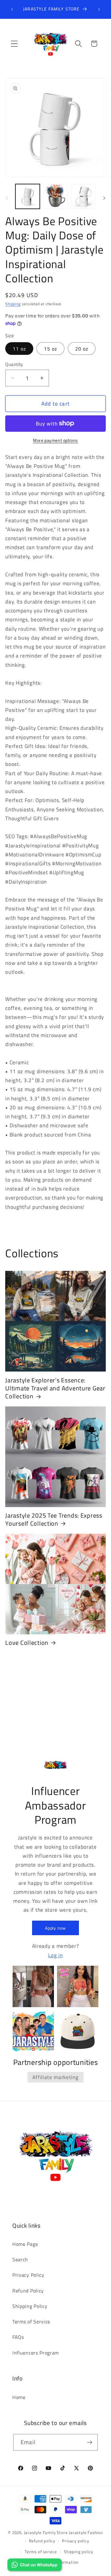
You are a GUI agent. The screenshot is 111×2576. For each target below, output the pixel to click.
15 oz (50, 349)
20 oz (82, 349)
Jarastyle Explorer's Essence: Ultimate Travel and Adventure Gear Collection (55, 1388)
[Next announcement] (99, 9)
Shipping (13, 304)
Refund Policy (28, 2291)
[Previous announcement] (12, 9)
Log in (55, 1955)
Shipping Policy (30, 2306)
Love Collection (27, 1643)
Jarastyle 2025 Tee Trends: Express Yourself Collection (54, 1520)
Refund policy (42, 2541)
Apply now (55, 1928)
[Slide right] (104, 198)
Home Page (25, 2244)
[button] (14, 44)
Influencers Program (36, 2353)
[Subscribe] (90, 2442)
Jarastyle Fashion (86, 2533)
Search (20, 2259)
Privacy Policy (28, 2275)
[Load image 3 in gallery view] (83, 196)
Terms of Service (31, 2322)
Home (19, 2397)
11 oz (19, 349)
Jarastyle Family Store (46, 2533)
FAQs (18, 2337)
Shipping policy (78, 2552)
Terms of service (41, 2552)
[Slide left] (7, 198)
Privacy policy (75, 2541)
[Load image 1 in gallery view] (28, 196)
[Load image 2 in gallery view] (55, 196)
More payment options (55, 440)
